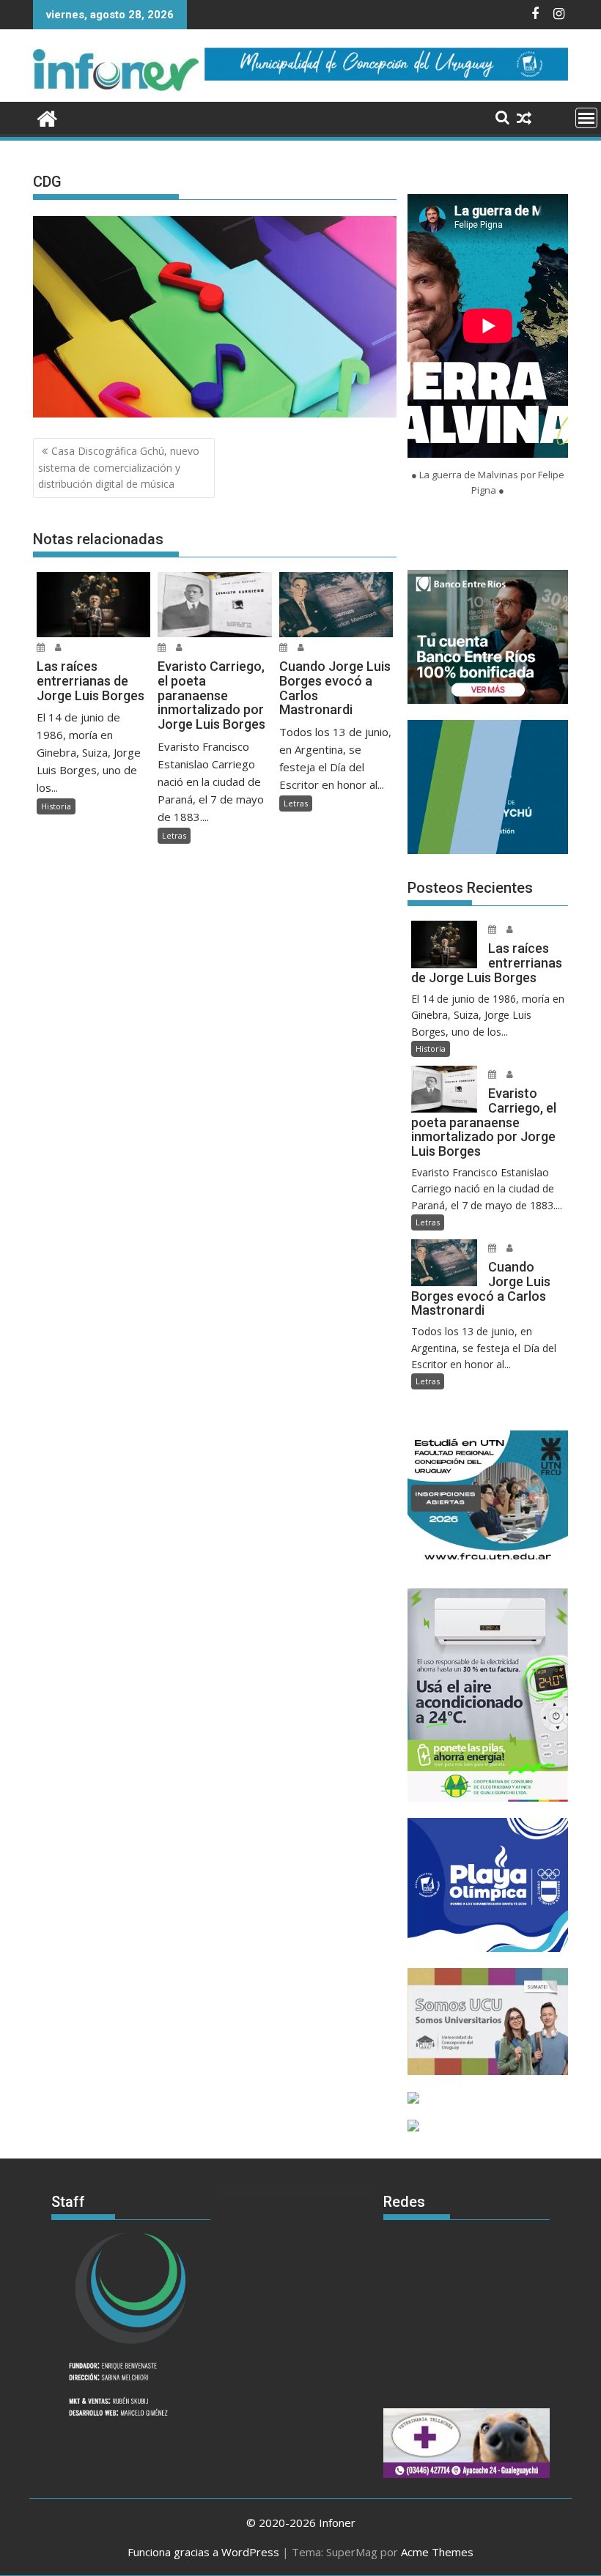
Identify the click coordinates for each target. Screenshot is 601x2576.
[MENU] (586, 118)
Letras (174, 835)
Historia (56, 806)
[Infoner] (47, 117)
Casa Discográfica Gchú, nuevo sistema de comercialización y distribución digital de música (119, 467)
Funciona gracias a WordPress (203, 2552)
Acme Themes (437, 2552)
